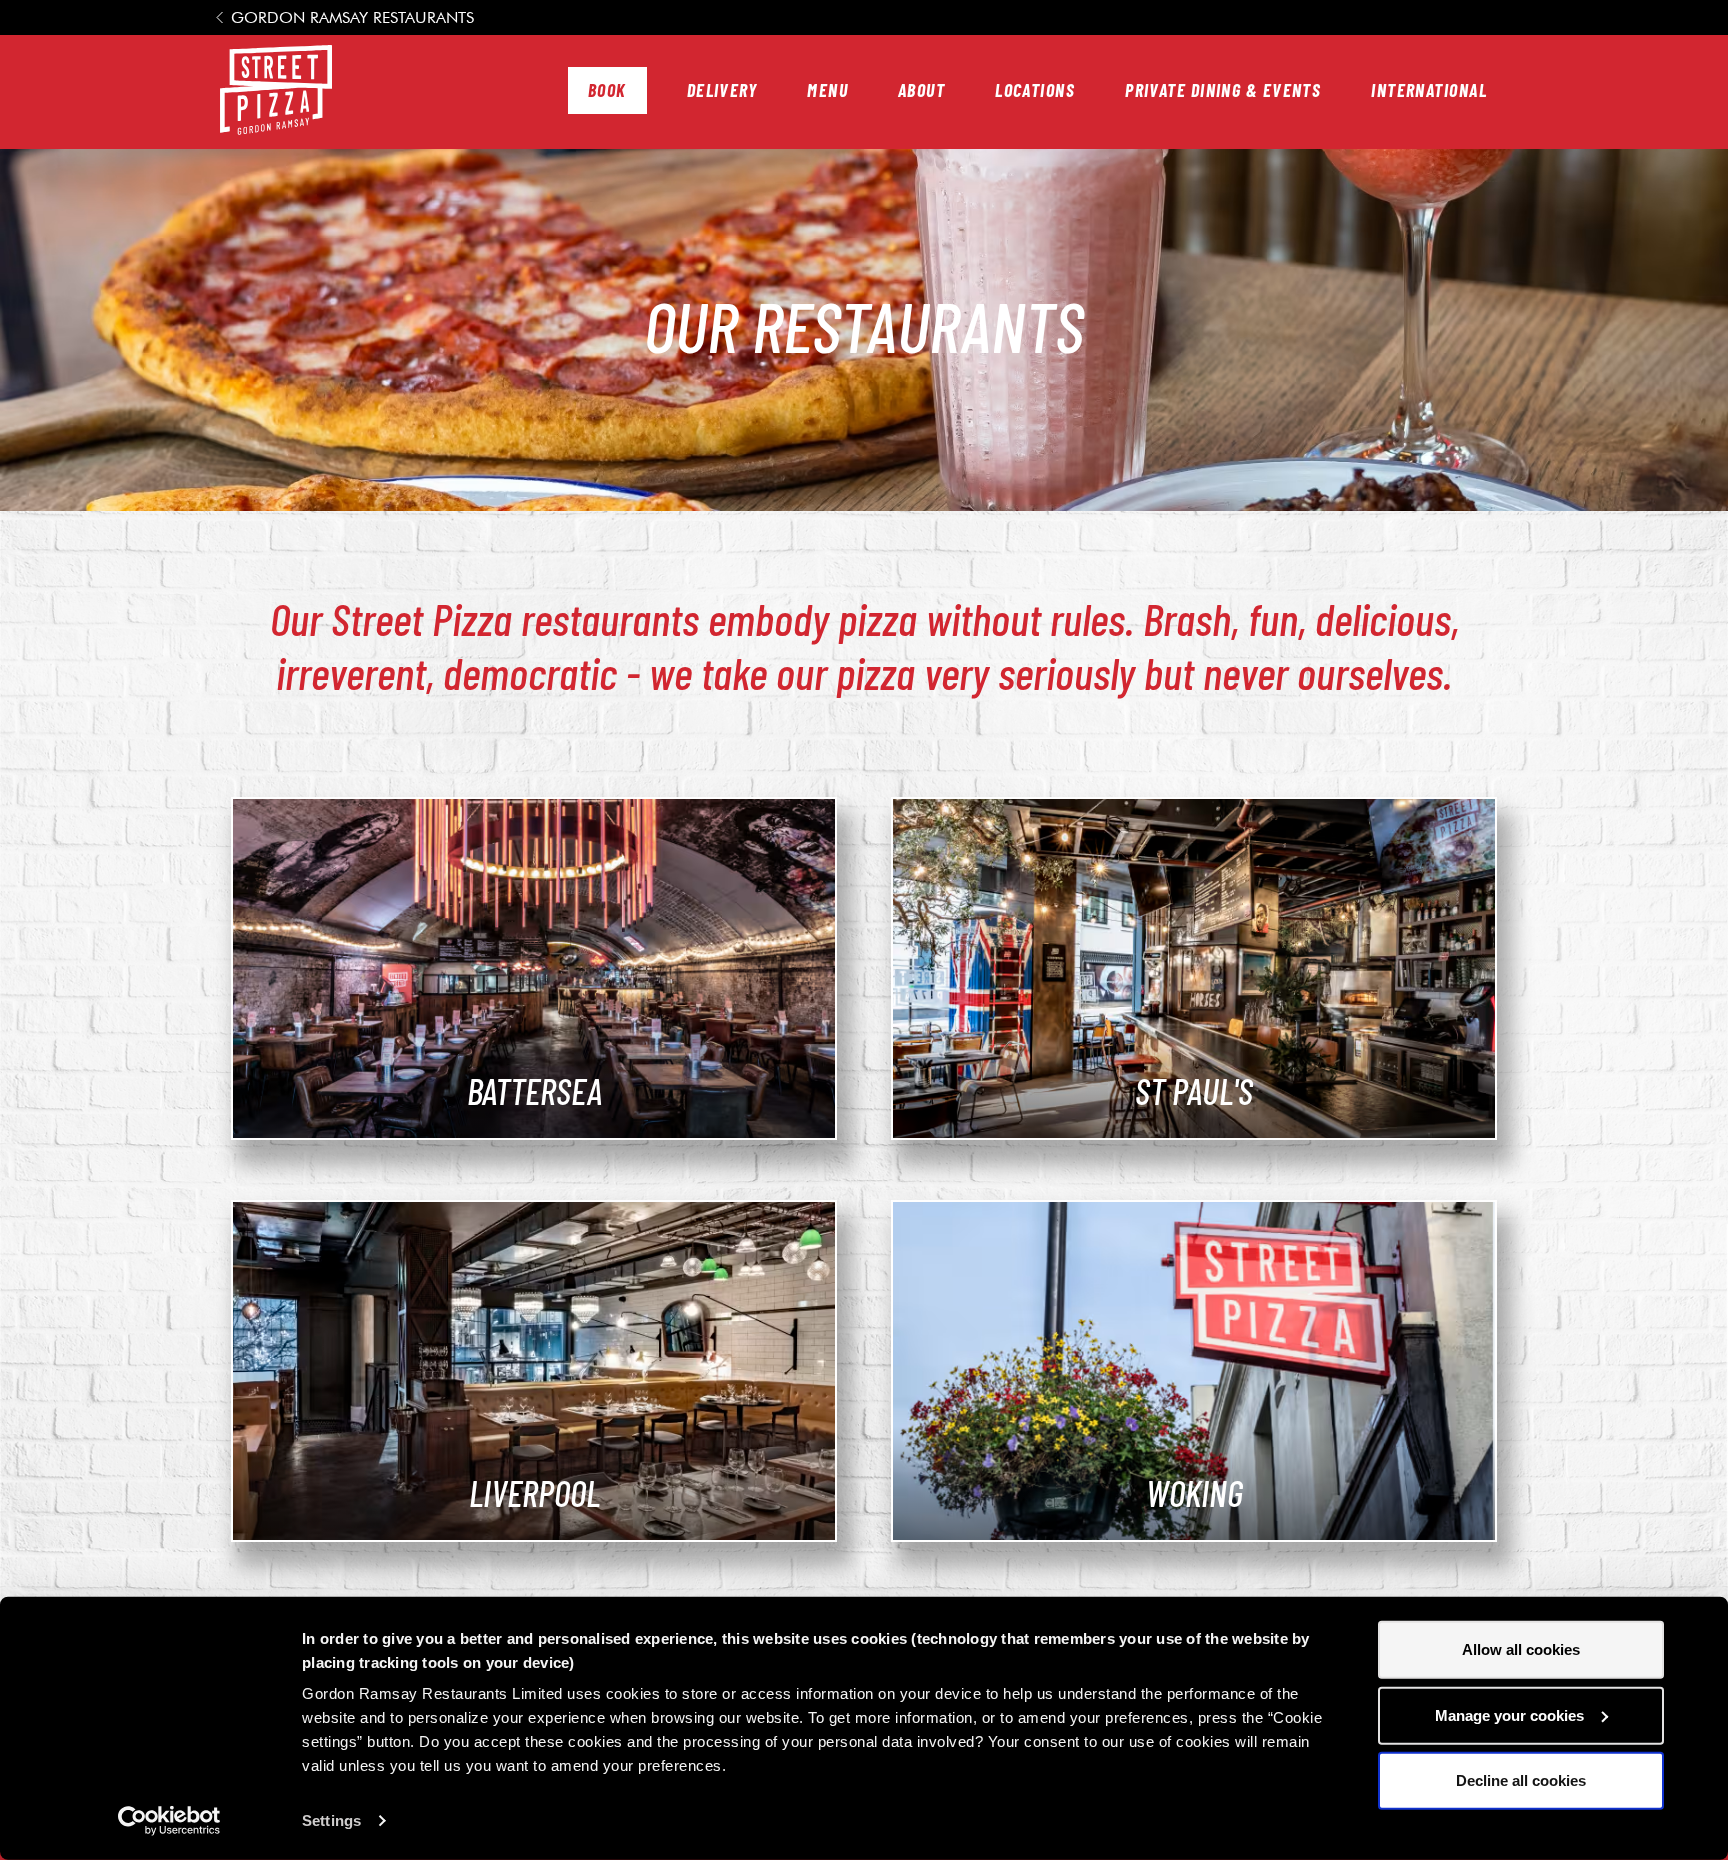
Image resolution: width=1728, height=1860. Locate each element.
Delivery (722, 90)
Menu (827, 90)
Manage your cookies (1509, 1714)
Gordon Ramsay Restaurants (352, 17)
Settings (331, 1820)
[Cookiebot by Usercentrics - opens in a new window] (169, 1821)
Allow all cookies (1521, 1649)
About (921, 90)
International (1429, 90)
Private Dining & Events (1223, 90)
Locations (1035, 90)
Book (607, 90)
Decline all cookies (1521, 1780)
